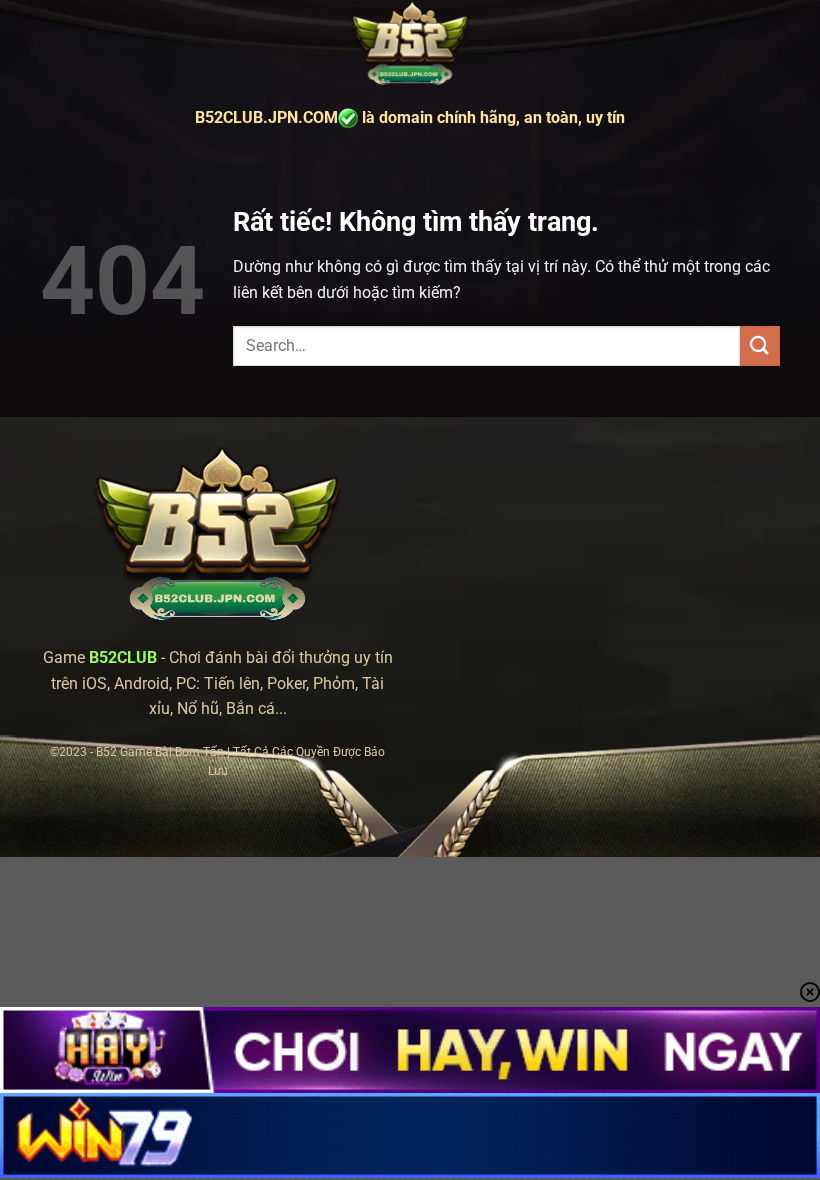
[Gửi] (760, 345)
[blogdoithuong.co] (410, 44)
